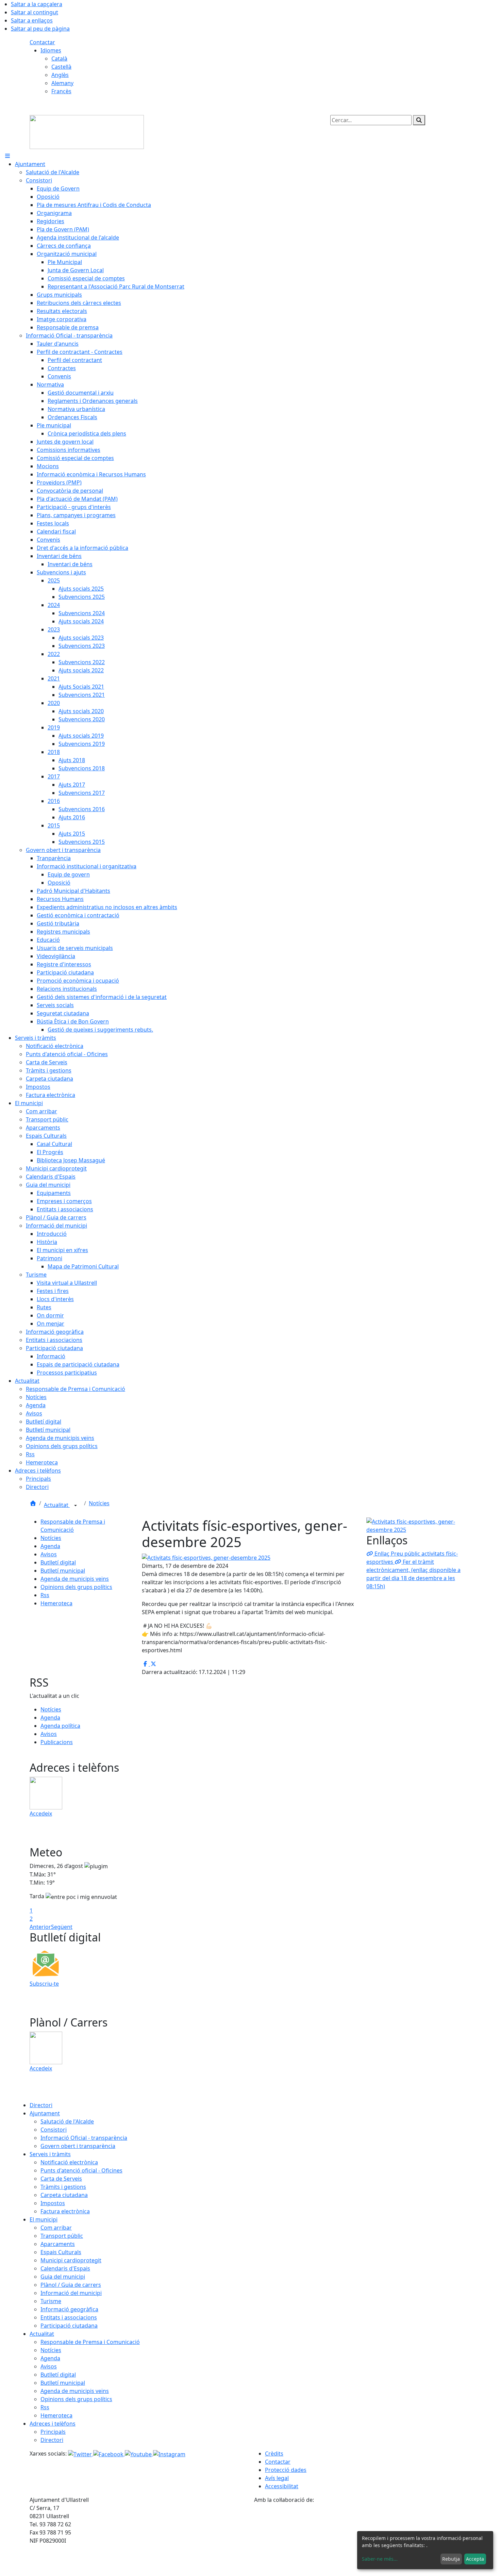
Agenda (50, 1546)
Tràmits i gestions (63, 2187)
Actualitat (57, 1505)
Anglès (60, 75)
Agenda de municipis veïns (75, 1579)
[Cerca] (419, 120)
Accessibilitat (282, 2486)
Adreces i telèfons (53, 2424)
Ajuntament (45, 2113)
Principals (53, 2432)
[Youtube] (139, 2454)
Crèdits (274, 2454)
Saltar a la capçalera (37, 4)
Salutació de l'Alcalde (67, 2121)
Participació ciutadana (69, 2326)
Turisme (51, 2301)
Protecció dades (286, 2470)
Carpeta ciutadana (64, 2195)
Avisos (49, 1554)
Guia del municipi (63, 2277)
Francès (61, 91)
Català (59, 59)
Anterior (40, 1927)
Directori (41, 2105)
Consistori (54, 2130)
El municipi (44, 2219)
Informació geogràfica (69, 2309)
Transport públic (62, 2236)
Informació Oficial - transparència (84, 2138)
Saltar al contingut (35, 12)
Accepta (475, 2559)
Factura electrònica (65, 2211)
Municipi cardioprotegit (71, 2260)
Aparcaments (58, 2244)
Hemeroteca (56, 1603)
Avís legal (277, 2478)
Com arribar (56, 2228)
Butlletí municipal (63, 1571)
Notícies (99, 1503)
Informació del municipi (71, 2293)
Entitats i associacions (69, 2317)
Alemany (62, 83)
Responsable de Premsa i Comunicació (90, 2342)
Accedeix (41, 1814)
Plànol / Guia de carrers (71, 2285)
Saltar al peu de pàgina (40, 29)
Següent (62, 1927)
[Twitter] (81, 2454)
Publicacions (57, 1742)
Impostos (53, 2203)
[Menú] (7, 156)
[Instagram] (169, 2454)
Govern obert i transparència (78, 2146)
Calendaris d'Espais (65, 2268)
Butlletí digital (58, 1562)
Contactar (42, 42)
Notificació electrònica (69, 2162)
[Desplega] (76, 1506)
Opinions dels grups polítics (76, 1587)
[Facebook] (109, 2454)
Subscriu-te (44, 1984)
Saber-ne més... (380, 2559)
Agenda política (60, 1726)
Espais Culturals (61, 2252)
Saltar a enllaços (32, 20)
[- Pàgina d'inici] (87, 131)
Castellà (61, 67)
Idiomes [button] (51, 50)
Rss (45, 1595)
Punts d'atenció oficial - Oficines (81, 2170)
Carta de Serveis (61, 2179)
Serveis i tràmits (50, 2154)
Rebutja (451, 2559)
